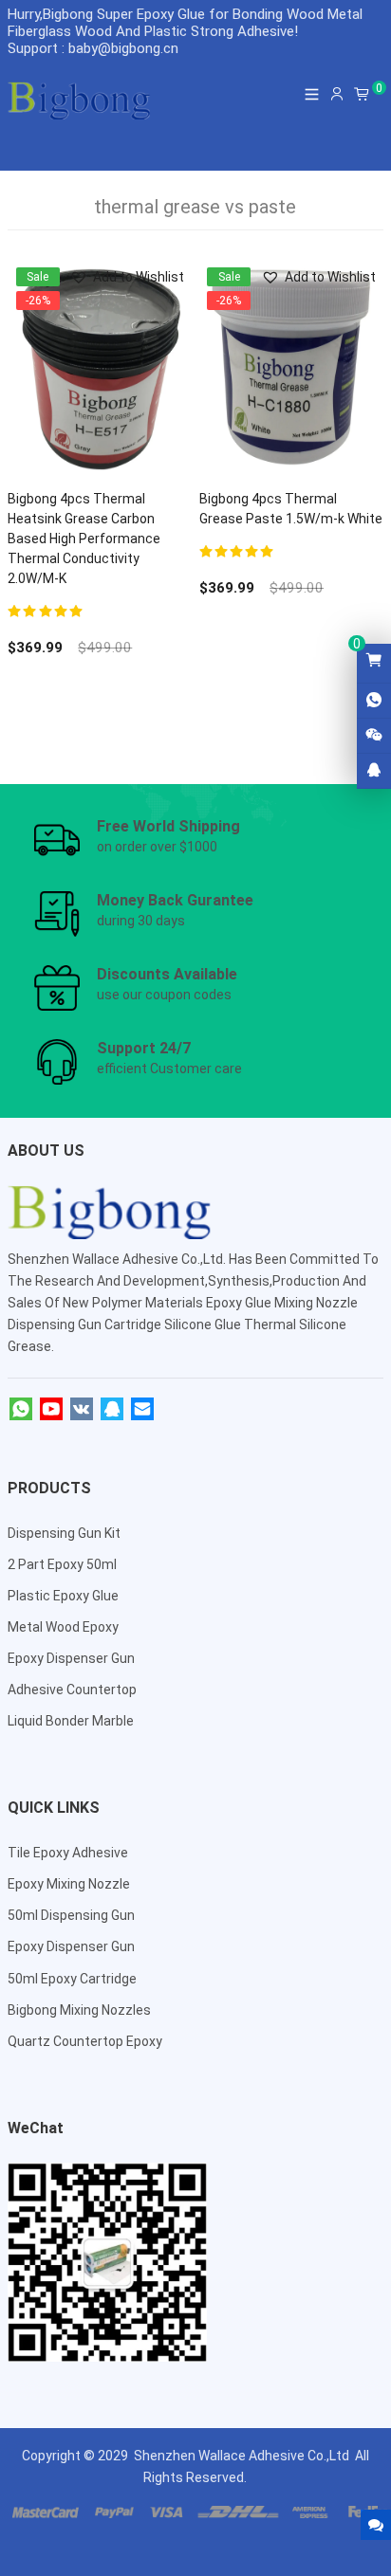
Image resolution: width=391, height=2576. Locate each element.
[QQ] (112, 1410)
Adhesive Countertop (72, 1690)
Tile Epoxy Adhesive (68, 1853)
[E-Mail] (142, 1410)
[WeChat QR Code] (374, 736)
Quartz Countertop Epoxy (85, 2041)
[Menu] (312, 94)
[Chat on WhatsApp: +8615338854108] (374, 701)
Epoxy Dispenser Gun (71, 1658)
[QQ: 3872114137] (374, 771)
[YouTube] (51, 1410)
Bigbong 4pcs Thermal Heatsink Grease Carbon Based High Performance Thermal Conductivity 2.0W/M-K (84, 539)
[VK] (82, 1410)
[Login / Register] (337, 94)
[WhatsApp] (21, 1410)
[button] (127, 277)
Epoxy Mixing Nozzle (69, 1884)
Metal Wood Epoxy (63, 1627)
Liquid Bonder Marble (71, 1721)
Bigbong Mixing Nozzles (79, 2010)
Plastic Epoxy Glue (63, 1596)
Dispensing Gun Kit (64, 1533)
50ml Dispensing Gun (71, 1915)
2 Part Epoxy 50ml (62, 1564)
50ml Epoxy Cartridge (72, 1979)
